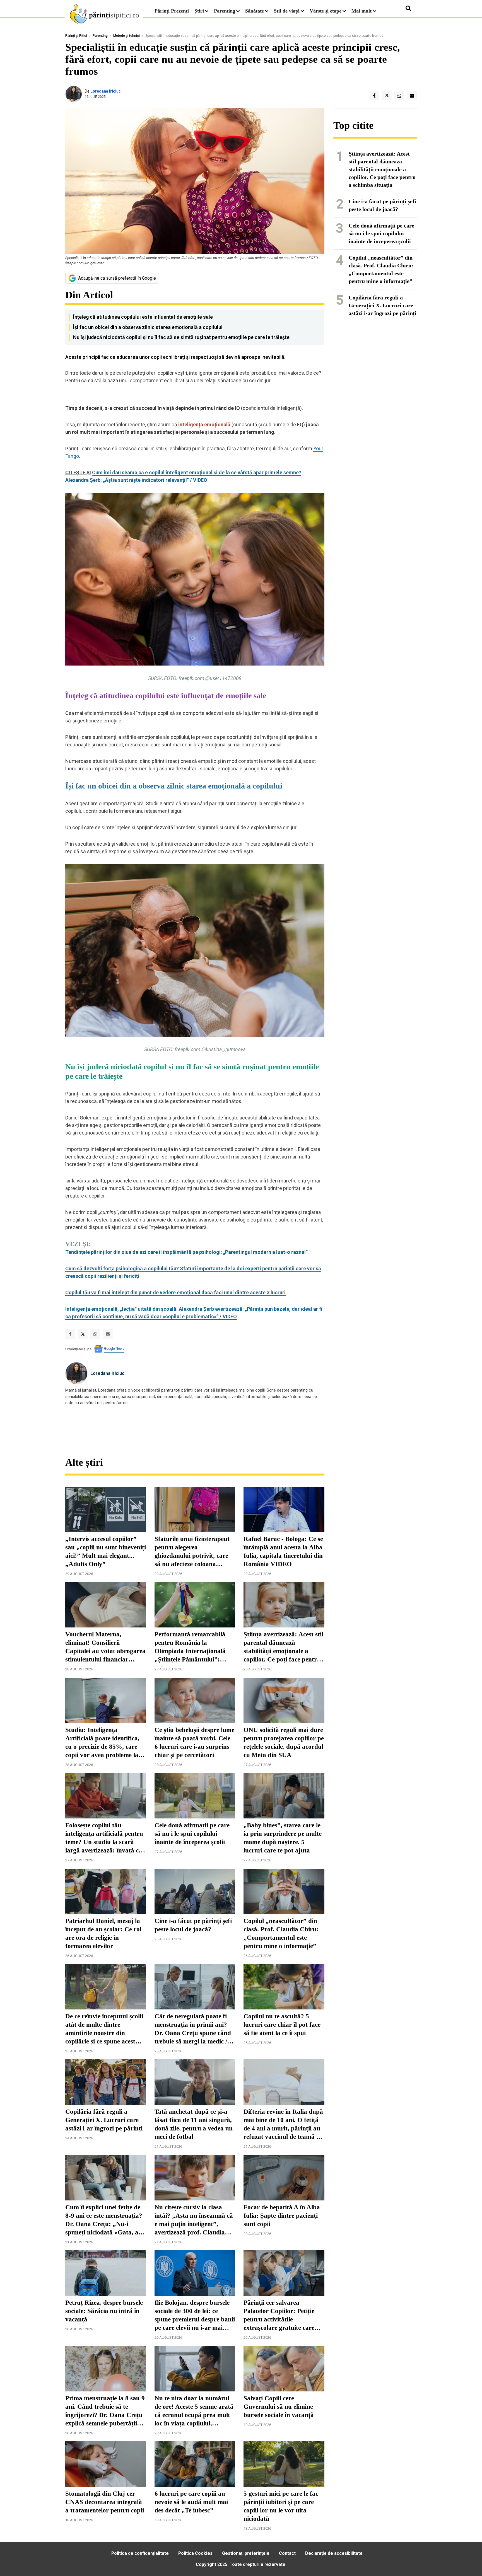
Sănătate (255, 11)
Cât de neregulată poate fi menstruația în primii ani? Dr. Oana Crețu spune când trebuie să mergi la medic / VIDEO (193, 2029)
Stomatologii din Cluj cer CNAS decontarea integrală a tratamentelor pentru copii (105, 2502)
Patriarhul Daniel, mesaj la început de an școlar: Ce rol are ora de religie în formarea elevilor (103, 1933)
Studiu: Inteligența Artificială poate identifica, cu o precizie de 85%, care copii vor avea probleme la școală (102, 1743)
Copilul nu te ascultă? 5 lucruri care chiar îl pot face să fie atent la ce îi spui (282, 2025)
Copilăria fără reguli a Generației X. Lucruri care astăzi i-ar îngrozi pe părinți (104, 2120)
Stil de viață (287, 11)
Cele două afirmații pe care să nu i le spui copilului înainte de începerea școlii (192, 1834)
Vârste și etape (326, 11)
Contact (287, 2553)
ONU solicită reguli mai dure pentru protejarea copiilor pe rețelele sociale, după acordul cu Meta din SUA (284, 1742)
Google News (114, 1349)
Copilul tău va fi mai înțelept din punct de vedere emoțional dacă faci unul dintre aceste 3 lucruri (175, 1292)
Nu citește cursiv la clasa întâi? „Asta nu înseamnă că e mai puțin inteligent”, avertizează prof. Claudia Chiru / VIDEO (194, 2220)
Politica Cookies (195, 2553)
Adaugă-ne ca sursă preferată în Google (117, 278)
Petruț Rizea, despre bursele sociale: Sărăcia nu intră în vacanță (104, 2311)
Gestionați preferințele (246, 2553)
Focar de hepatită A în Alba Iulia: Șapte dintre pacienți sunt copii (282, 2216)
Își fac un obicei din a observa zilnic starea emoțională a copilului (148, 327)
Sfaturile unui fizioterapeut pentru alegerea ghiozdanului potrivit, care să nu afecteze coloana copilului (192, 1552)
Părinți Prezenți (172, 11)
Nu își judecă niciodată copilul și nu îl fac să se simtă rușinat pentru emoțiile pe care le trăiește (181, 337)
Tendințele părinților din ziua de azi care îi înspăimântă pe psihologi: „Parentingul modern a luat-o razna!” (186, 1252)
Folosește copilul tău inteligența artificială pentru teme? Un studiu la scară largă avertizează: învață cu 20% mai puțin (104, 1838)
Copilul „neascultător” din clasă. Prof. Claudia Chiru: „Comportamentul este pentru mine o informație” (281, 1933)
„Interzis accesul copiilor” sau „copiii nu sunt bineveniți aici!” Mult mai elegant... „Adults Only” (106, 1551)
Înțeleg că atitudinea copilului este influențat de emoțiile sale (143, 317)
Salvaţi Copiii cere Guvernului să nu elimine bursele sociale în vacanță (279, 2407)
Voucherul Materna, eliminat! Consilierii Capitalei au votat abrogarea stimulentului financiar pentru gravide (105, 1647)
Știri (199, 11)
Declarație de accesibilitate (334, 2553)
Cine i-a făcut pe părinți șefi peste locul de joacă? (193, 1925)
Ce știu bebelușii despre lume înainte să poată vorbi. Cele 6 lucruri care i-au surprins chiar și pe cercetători (194, 1742)
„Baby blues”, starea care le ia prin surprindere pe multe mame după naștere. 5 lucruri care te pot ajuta (283, 1838)
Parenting (225, 11)
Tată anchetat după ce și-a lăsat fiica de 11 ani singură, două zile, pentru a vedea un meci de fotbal (194, 2124)
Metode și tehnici (126, 36)
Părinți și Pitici (76, 36)
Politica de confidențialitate (140, 2553)
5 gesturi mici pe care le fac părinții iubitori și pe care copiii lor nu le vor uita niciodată (281, 2506)
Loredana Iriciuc (106, 91)
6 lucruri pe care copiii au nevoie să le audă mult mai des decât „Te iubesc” (191, 2502)
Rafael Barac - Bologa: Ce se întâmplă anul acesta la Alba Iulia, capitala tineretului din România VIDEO (283, 1551)
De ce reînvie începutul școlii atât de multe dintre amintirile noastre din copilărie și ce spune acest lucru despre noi (104, 2029)
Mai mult (362, 11)
